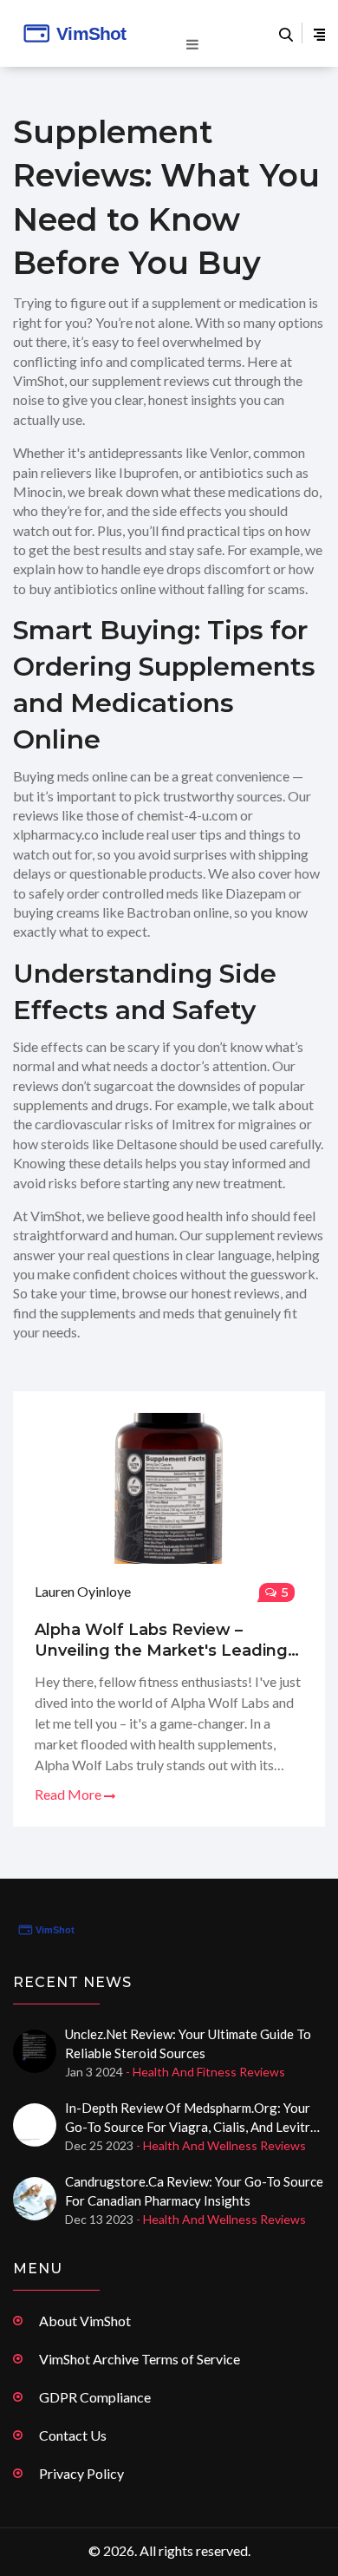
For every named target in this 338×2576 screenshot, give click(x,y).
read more (69, 1794)
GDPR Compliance (95, 2397)
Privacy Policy (81, 2473)
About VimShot (85, 2321)
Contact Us (73, 2435)
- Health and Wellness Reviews (221, 2145)
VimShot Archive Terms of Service (140, 2359)
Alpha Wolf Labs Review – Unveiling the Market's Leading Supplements (161, 1641)
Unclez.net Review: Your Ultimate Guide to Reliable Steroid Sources (188, 2043)
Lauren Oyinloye (83, 1591)
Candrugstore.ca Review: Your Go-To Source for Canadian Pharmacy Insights (194, 2191)
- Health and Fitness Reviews (205, 2072)
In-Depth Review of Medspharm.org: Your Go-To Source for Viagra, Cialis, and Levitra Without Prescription (191, 2118)
